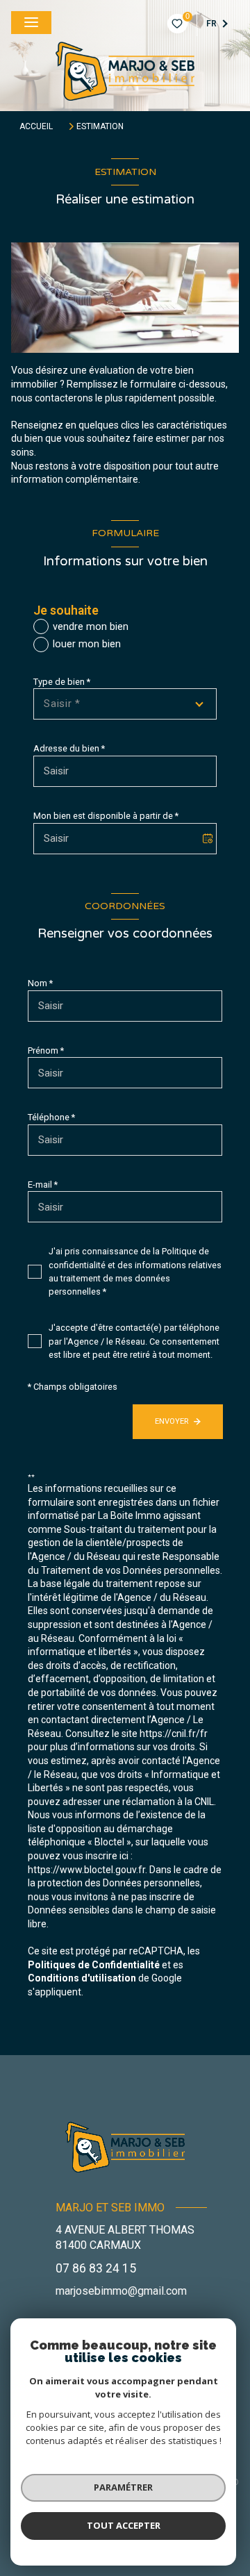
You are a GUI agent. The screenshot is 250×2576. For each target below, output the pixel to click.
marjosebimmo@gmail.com (121, 2291)
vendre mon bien (91, 627)
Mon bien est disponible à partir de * (106, 816)
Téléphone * (51, 1117)
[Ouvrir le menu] (31, 23)
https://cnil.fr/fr (174, 1734)
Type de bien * (62, 682)
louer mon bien (87, 644)
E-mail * (43, 1185)
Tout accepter (124, 2525)
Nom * (40, 983)
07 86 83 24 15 (96, 2268)
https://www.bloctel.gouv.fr (86, 1870)
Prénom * (46, 1050)
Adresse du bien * (69, 748)
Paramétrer (123, 2487)
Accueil (36, 126)
